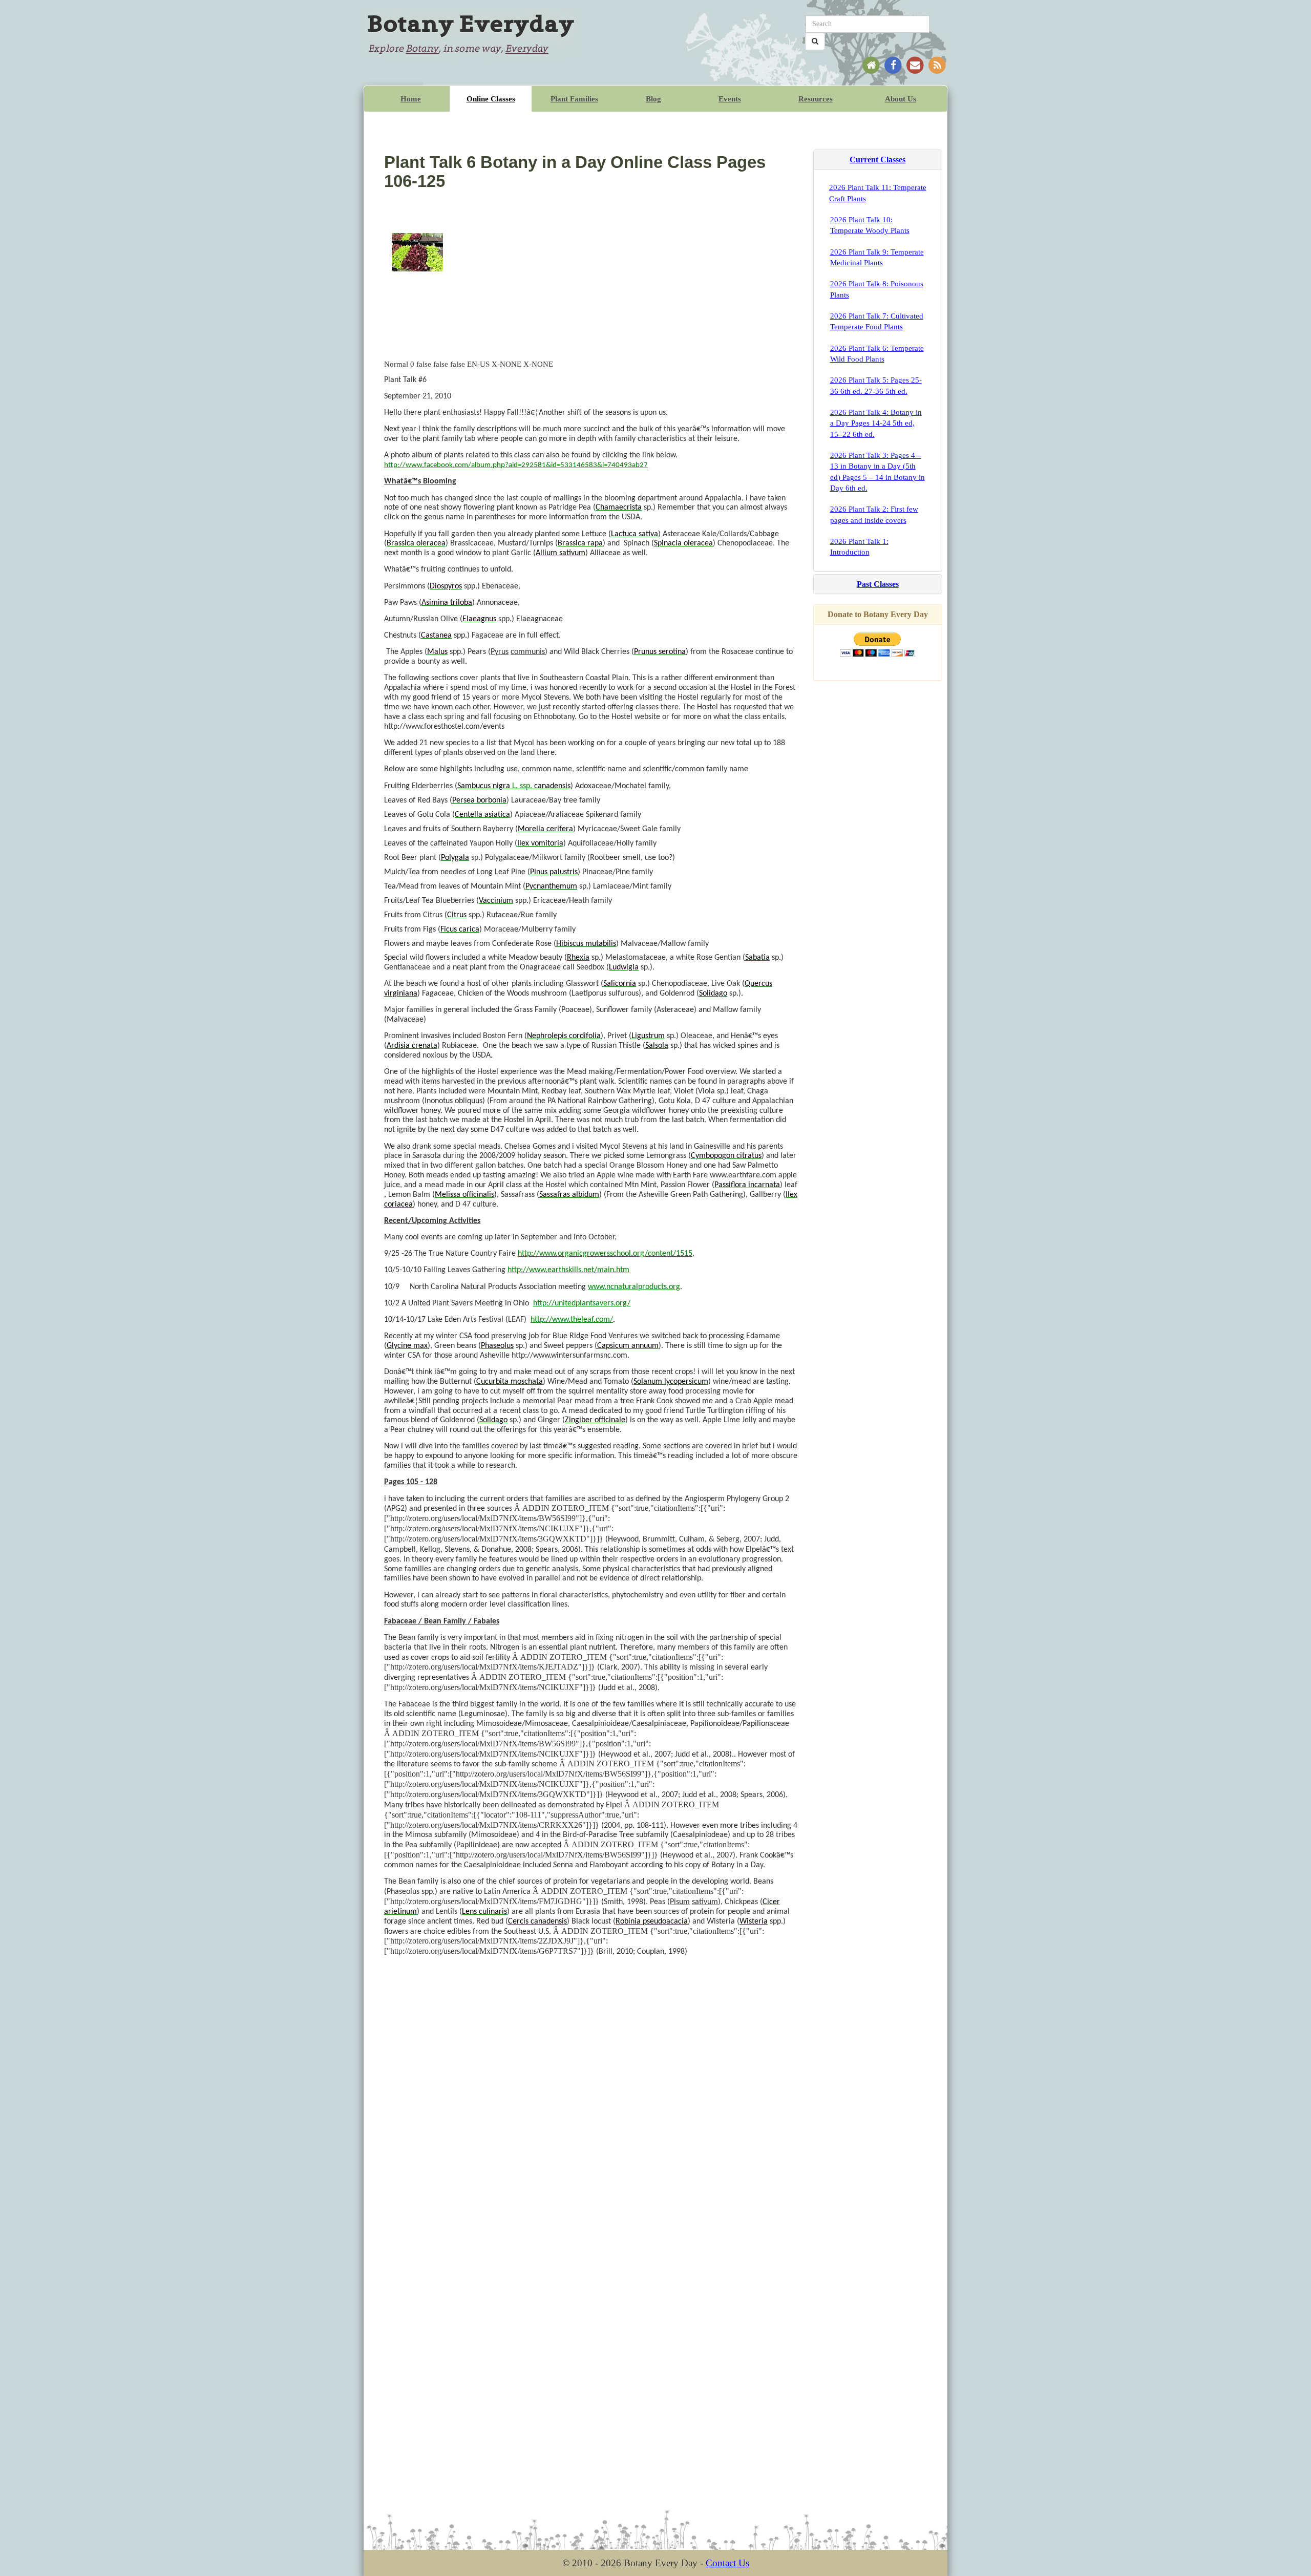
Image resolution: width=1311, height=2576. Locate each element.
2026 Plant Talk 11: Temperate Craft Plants (878, 193)
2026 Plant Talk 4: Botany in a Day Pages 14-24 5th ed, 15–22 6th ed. (876, 423)
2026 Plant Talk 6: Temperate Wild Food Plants (877, 354)
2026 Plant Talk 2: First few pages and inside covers (874, 514)
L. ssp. (514, 786)
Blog (653, 99)
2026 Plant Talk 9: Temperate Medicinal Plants (877, 257)
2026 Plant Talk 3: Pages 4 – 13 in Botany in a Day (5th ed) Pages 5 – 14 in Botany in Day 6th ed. (877, 472)
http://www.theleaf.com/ (572, 1320)
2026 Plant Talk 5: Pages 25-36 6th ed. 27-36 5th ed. (876, 385)
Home (411, 99)
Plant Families (574, 99)
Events (730, 99)
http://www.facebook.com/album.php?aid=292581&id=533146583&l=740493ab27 (516, 465)
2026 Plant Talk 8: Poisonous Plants (877, 289)
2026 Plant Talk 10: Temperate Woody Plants (870, 225)
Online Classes (491, 99)
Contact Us (727, 2563)
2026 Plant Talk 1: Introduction (859, 547)
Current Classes (877, 160)
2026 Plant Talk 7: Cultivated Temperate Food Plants (877, 321)
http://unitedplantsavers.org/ (582, 1303)
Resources (816, 99)
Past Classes (878, 584)
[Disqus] (591, 2092)
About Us (901, 99)
